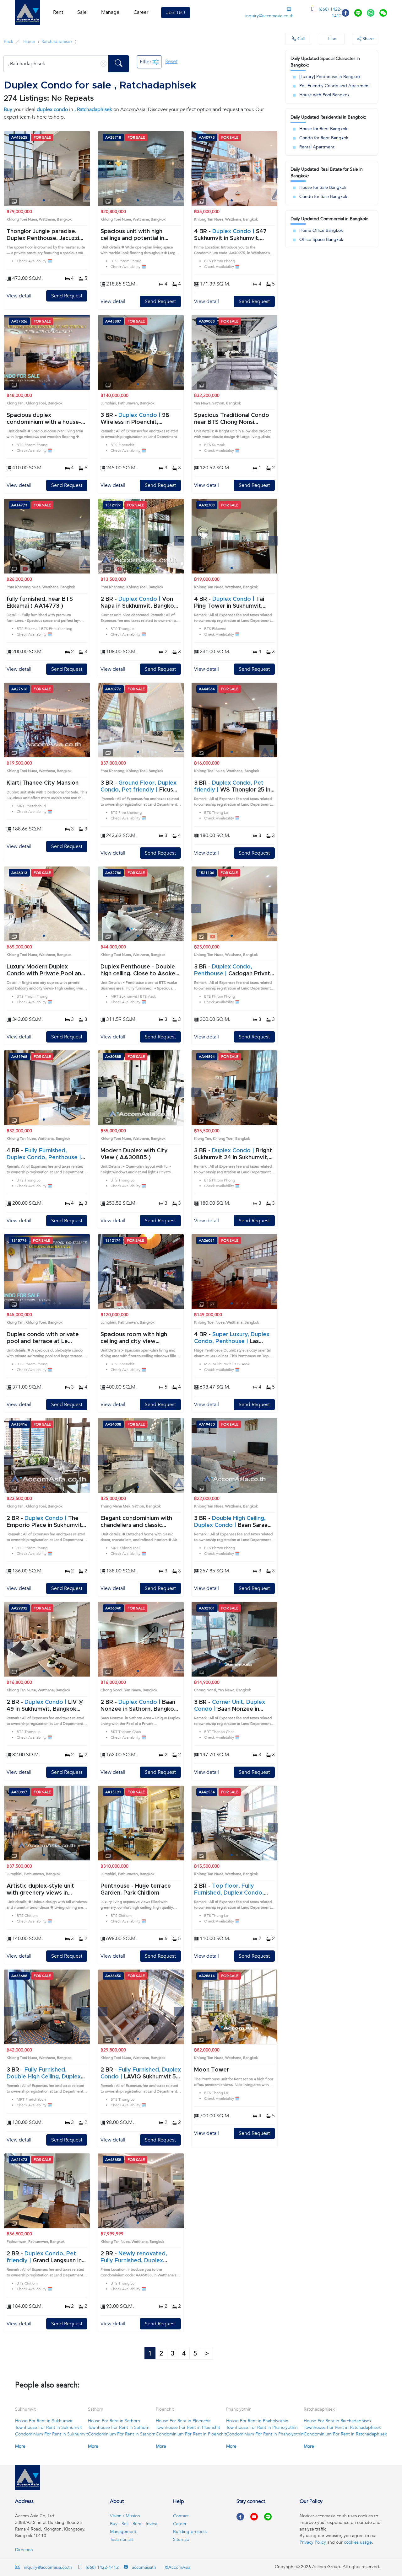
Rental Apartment (317, 147)
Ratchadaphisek (57, 42)
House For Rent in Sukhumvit (44, 2421)
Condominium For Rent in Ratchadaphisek (345, 2434)
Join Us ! (176, 13)
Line (332, 39)
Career (141, 12)
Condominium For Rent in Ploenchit (191, 2434)
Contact (181, 2516)
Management (123, 2532)
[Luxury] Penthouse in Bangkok (330, 77)
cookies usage (358, 2542)
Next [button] (85, 173)
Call (300, 39)
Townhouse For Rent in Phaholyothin (262, 2427)
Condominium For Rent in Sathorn (122, 2434)
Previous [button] (8, 173)
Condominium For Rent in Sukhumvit (52, 2434)
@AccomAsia (177, 2567)
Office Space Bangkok (321, 240)
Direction (24, 2550)
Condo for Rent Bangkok (324, 138)
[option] (47, 168)
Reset (171, 61)
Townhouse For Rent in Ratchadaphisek (342, 2427)
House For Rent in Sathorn (114, 2421)
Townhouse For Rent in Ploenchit (188, 2427)
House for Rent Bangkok (323, 129)
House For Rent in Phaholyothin (257, 2421)
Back (8, 42)
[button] (28, 13)
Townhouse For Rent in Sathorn (119, 2427)
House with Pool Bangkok (324, 95)
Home (29, 42)
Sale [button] (82, 12)
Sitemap (181, 2539)
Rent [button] (58, 12)
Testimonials (122, 2539)
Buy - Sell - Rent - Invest (134, 2524)
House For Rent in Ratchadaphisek (338, 2421)
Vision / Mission (125, 2516)
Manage (110, 12)
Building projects (190, 2532)
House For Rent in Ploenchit (183, 2421)
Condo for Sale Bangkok (323, 197)
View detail (19, 296)
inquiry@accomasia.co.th (269, 16)
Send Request (67, 296)
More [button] (20, 2446)
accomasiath (143, 2567)
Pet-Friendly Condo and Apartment (335, 86)
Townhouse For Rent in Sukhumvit (49, 2427)
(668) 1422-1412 (330, 13)
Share (367, 39)
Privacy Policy (313, 2542)
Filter (146, 62)
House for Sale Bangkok (323, 187)
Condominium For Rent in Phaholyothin (265, 2434)
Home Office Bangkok (321, 230)
